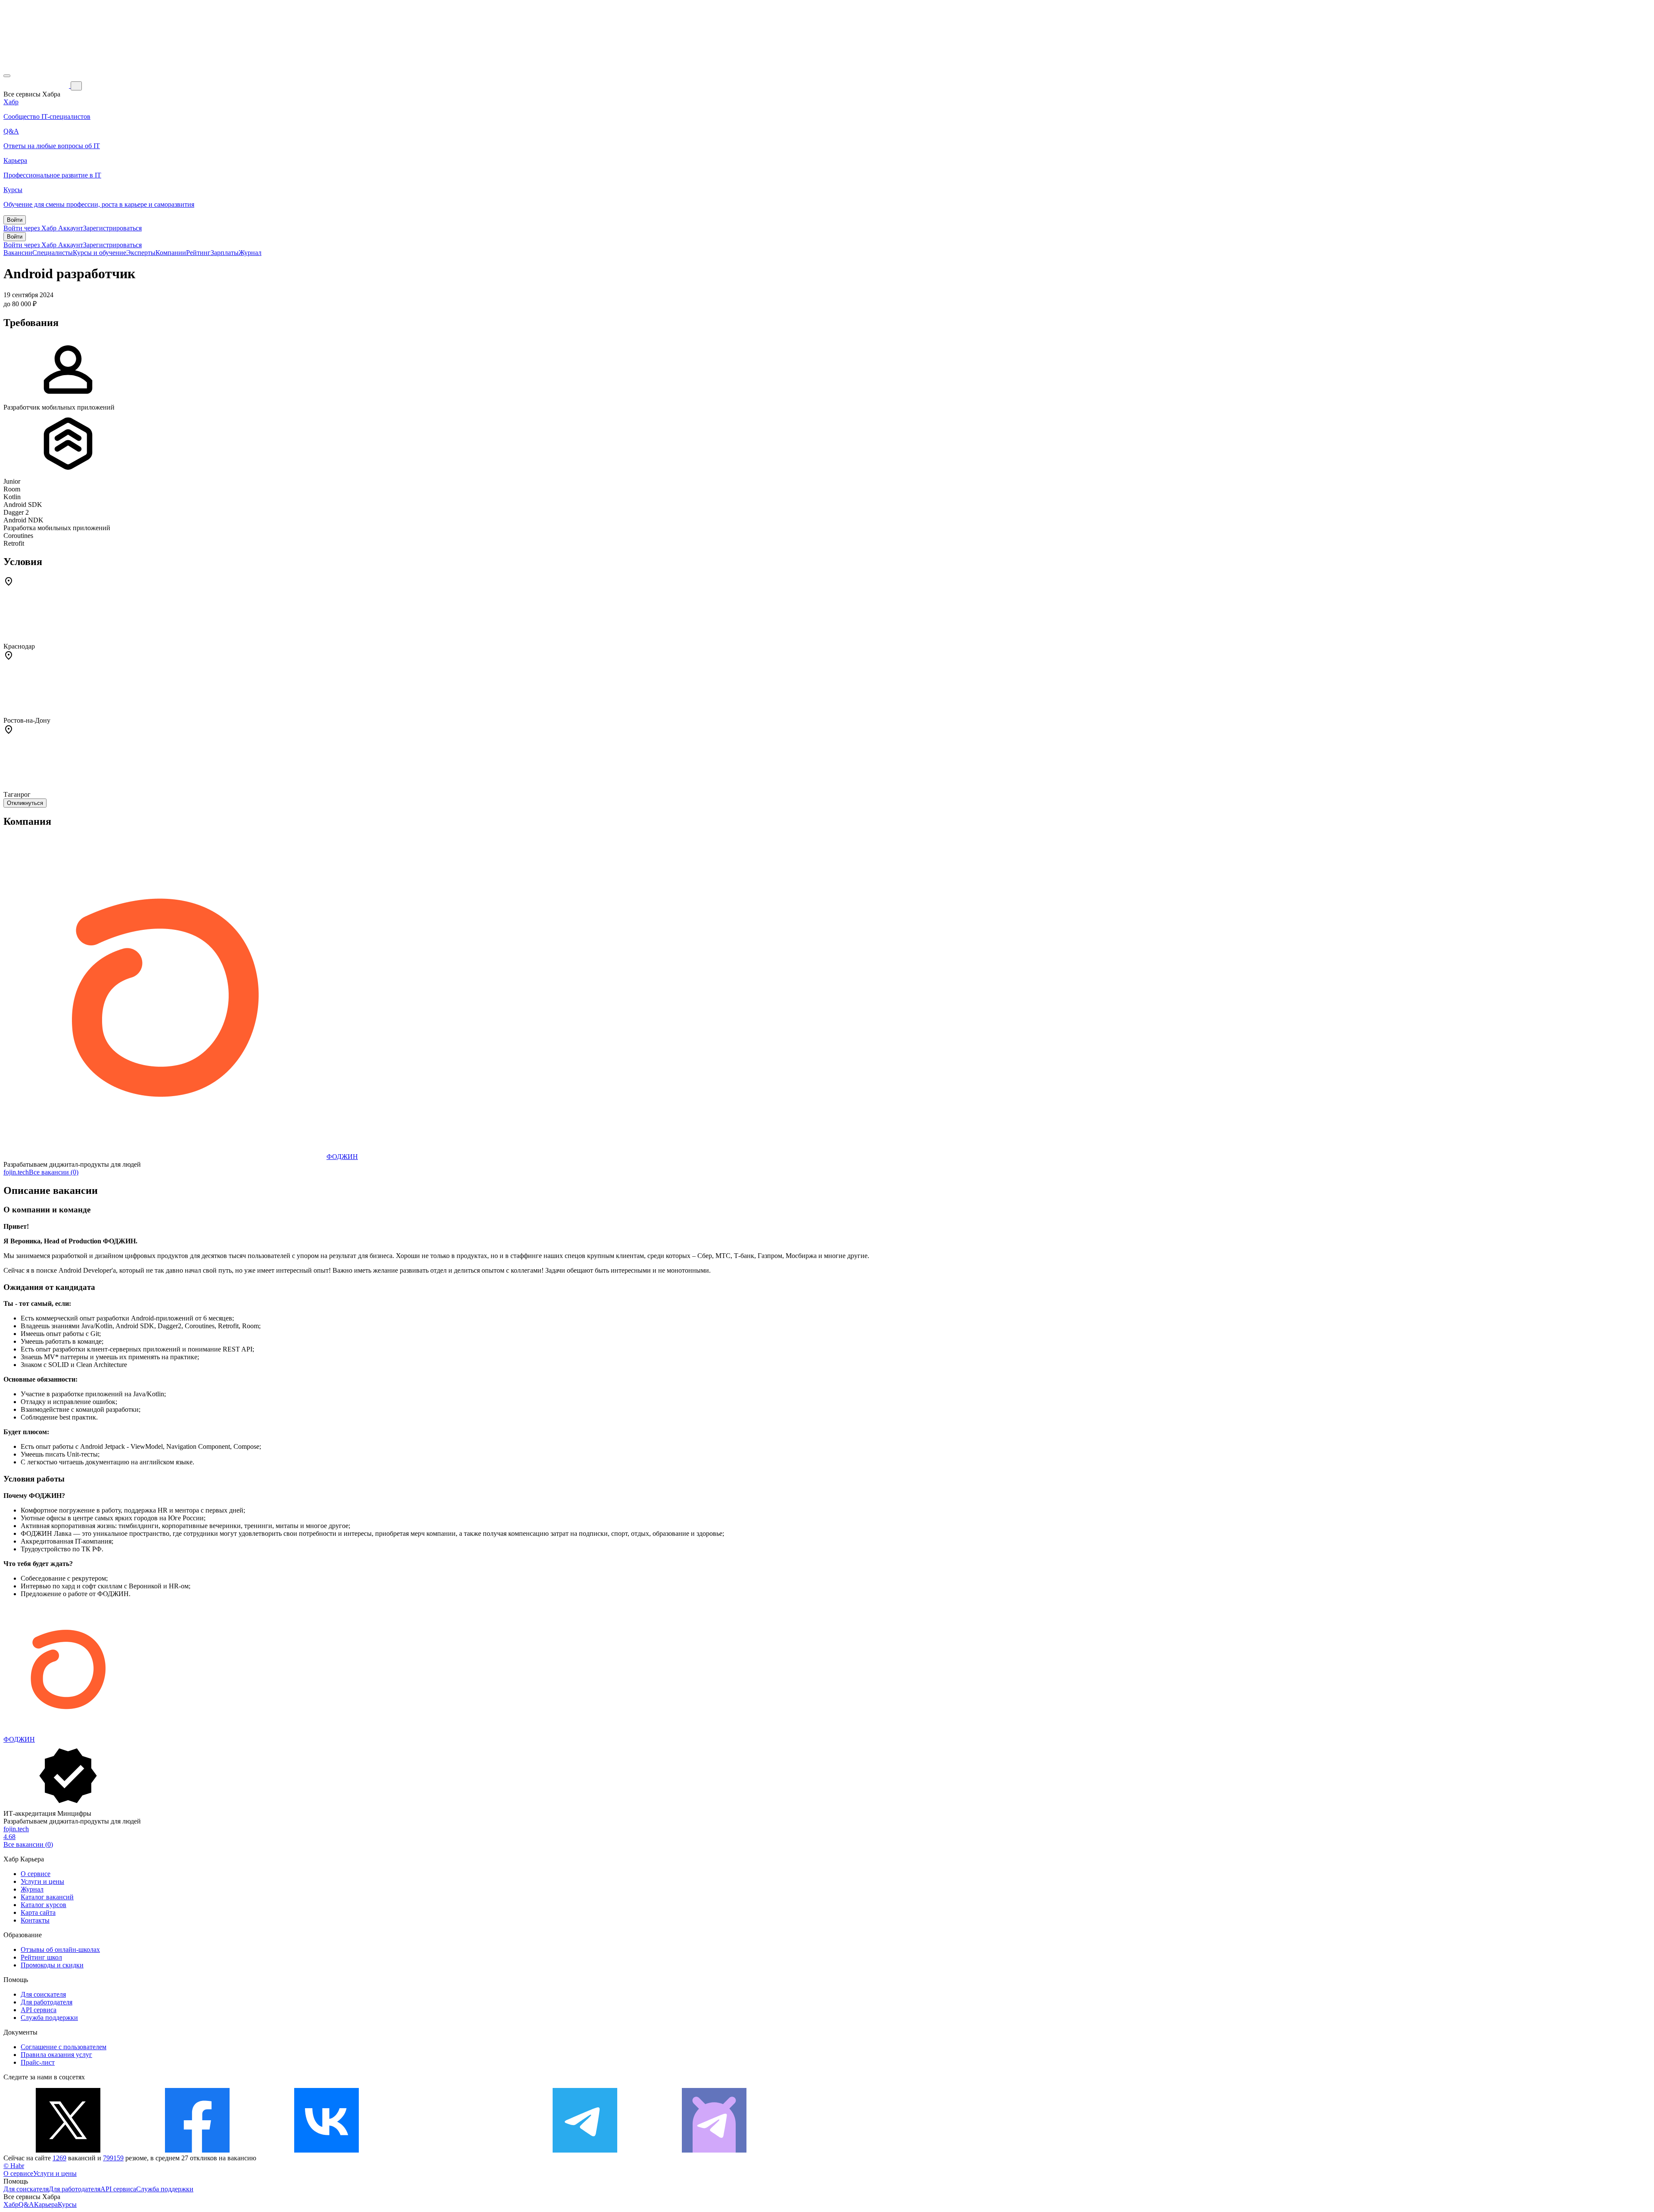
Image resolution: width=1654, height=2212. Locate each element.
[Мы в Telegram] (585, 2150)
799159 (113, 2158)
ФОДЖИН (342, 1157)
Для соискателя (43, 1994)
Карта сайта (38, 1912)
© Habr (14, 2166)
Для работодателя (47, 2002)
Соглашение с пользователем (64, 2047)
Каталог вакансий (47, 1897)
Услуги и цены (42, 1881)
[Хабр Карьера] (37, 85)
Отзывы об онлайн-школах (60, 1949)
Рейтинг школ (41, 1957)
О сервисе (36, 1874)
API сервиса (39, 2010)
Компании (171, 253)
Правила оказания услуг (56, 2055)
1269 (59, 2158)
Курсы (67, 2204)
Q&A (26, 2204)
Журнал (250, 253)
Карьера (46, 2204)
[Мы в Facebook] (197, 2150)
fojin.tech (16, 1172)
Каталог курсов (44, 1905)
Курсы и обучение (99, 253)
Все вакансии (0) (54, 1172)
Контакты (35, 1920)
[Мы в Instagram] (456, 2150)
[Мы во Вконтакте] (326, 2150)
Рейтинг (198, 253)
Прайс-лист (38, 2062)
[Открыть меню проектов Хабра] (7, 76)
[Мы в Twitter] (68, 2150)
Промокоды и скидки (52, 1965)
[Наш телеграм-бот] (714, 2150)
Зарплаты (225, 253)
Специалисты (53, 253)
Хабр (11, 2204)
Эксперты (141, 253)
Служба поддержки (49, 2018)
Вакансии (18, 253)
